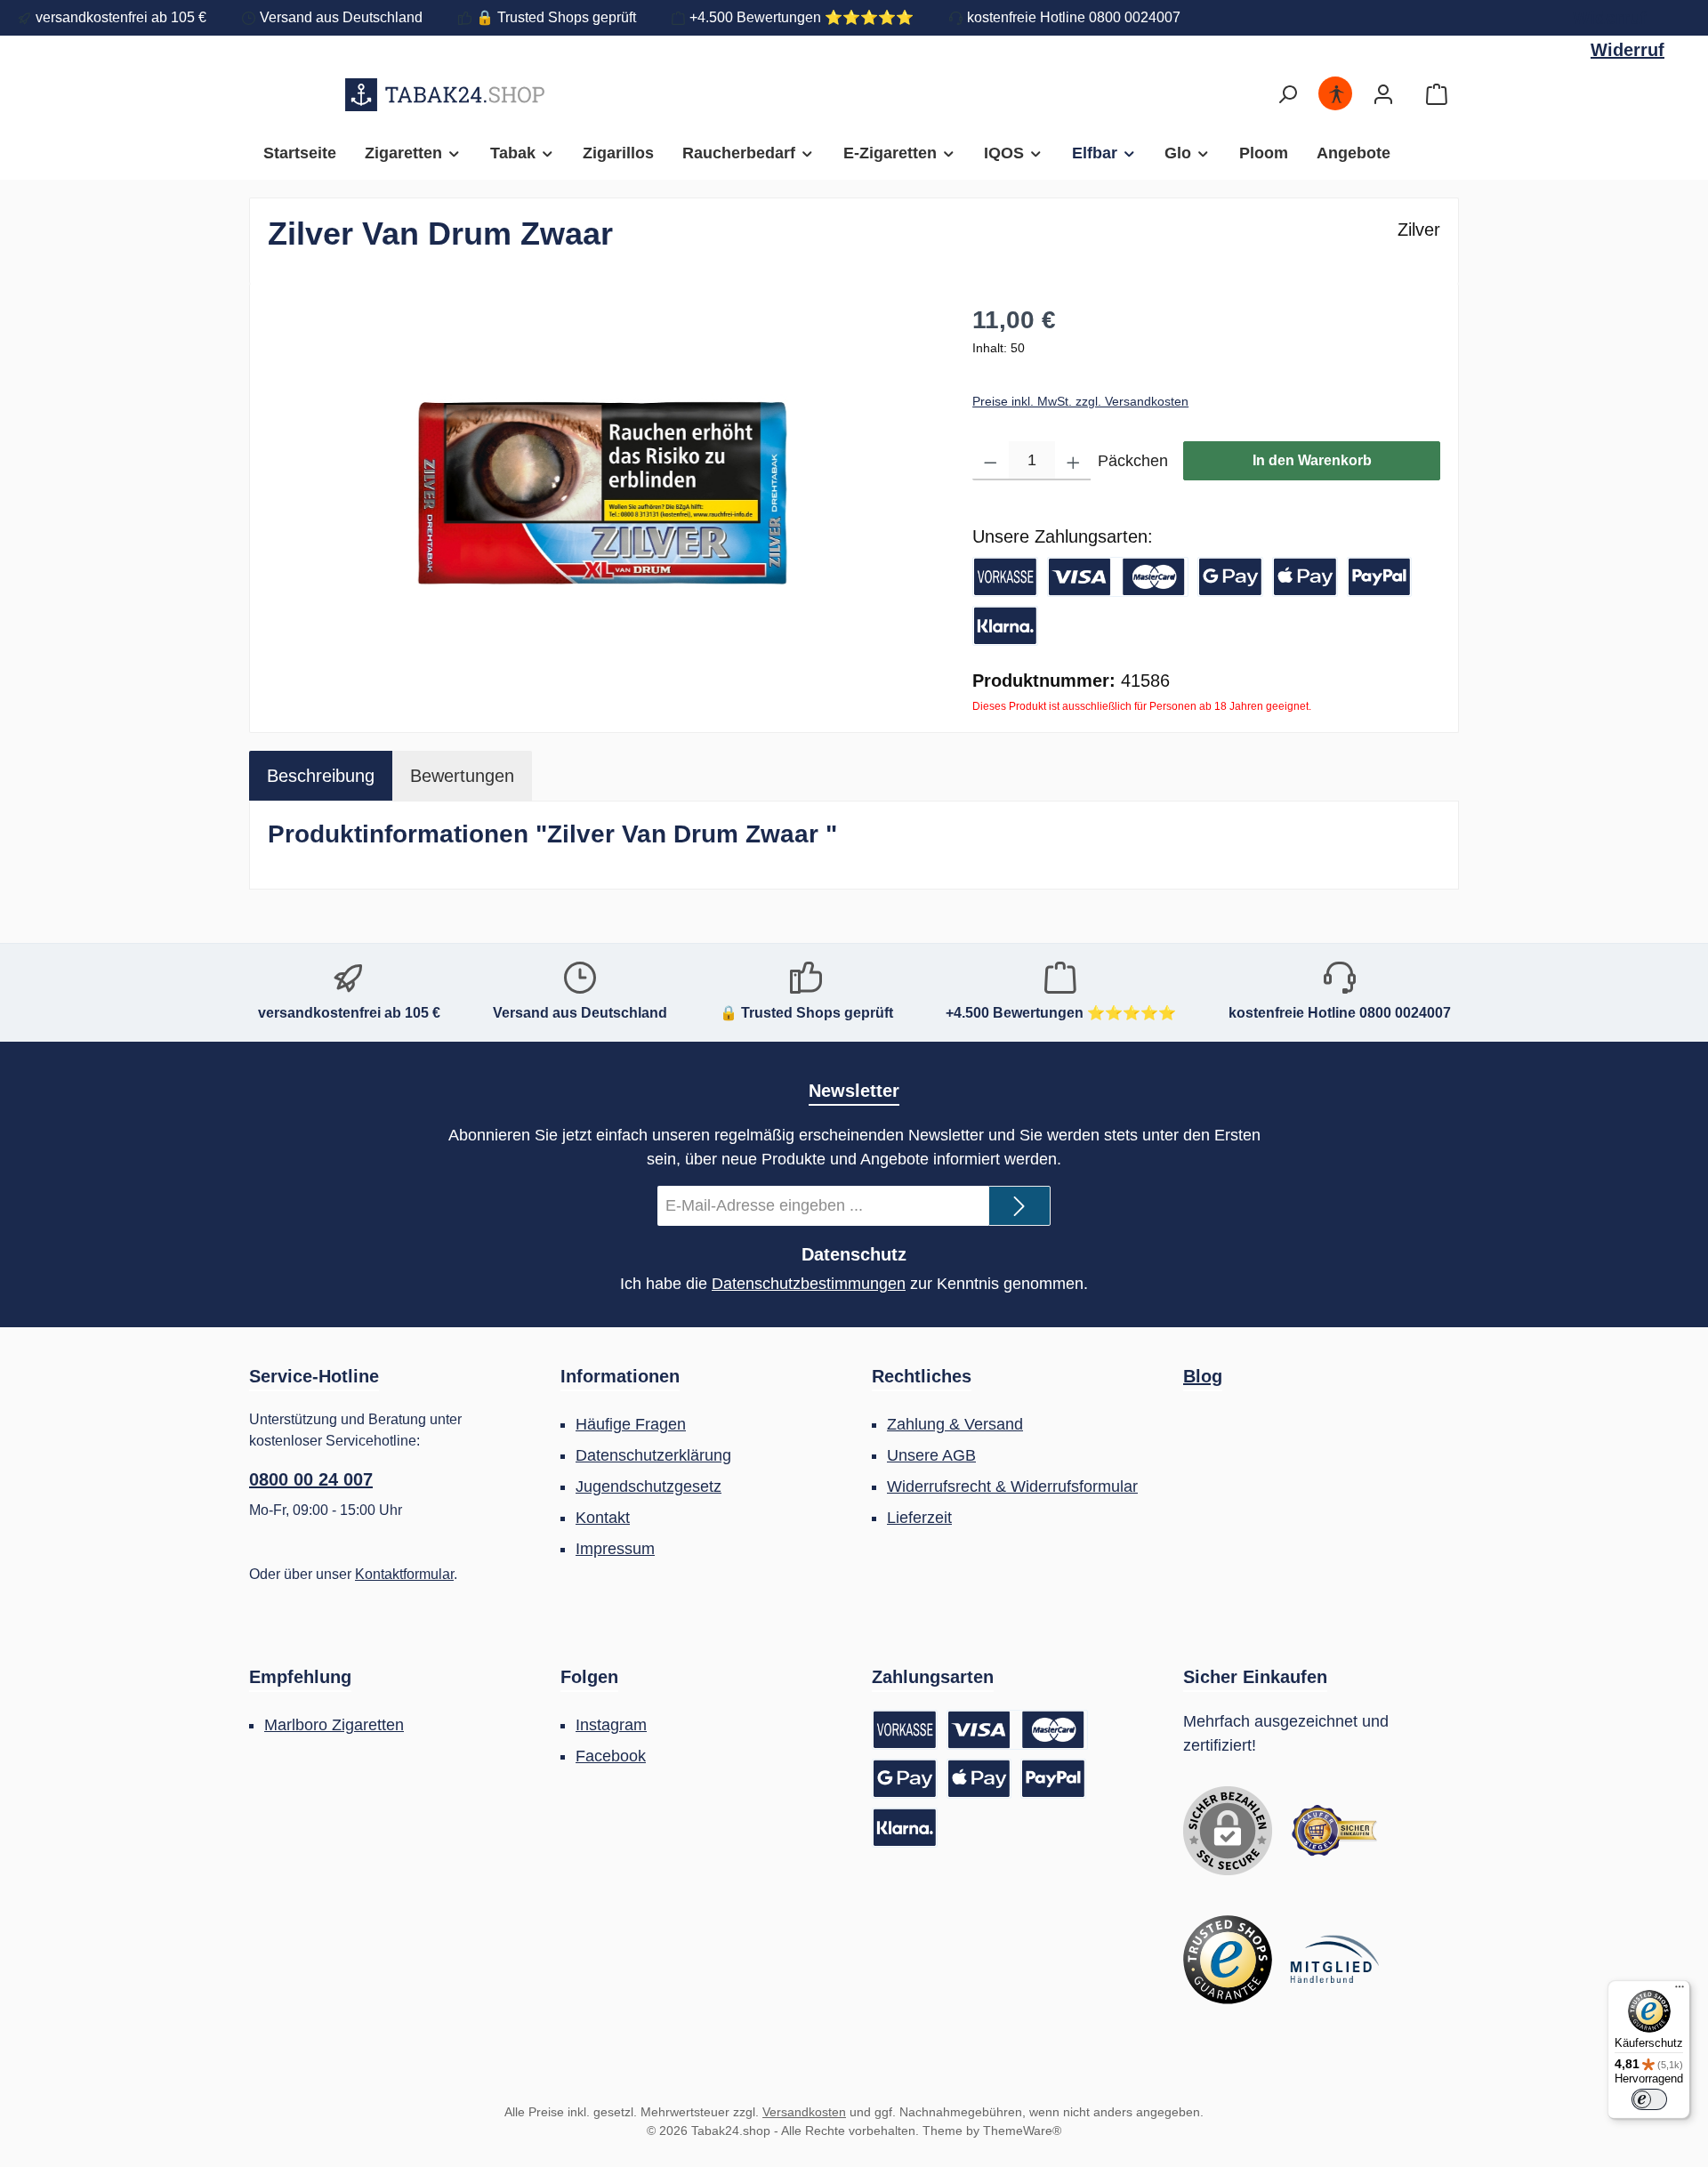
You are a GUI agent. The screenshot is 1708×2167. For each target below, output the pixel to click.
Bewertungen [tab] (462, 776)
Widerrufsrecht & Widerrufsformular (1012, 1486)
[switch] (1649, 2099)
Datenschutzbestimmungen (809, 1284)
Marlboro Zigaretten (334, 1725)
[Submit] (1019, 1206)
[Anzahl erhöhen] (1073, 461)
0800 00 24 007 (311, 1479)
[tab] (321, 776)
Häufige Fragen (631, 1424)
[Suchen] (1287, 95)
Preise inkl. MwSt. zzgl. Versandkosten (1080, 401)
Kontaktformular (404, 1574)
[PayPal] (1380, 577)
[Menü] (1680, 1991)
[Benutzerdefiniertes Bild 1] (1334, 1831)
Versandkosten (804, 2112)
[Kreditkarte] (1118, 577)
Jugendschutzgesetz (649, 1486)
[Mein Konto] (1383, 95)
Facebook (611, 1756)
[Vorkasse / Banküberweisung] (1005, 577)
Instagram (611, 1725)
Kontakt (603, 1518)
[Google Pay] (1230, 577)
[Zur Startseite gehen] (445, 94)
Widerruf (1610, 18)
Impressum (615, 1549)
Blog (1203, 1376)
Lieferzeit (919, 1518)
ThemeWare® (1022, 2131)
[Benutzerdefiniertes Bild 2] (1228, 1960)
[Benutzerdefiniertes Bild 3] (1334, 1960)
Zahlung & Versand (955, 1424)
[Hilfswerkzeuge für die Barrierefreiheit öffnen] (1336, 95)
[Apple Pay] (1305, 577)
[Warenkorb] (1437, 95)
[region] (602, 493)
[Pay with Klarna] (1005, 626)
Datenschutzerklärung (653, 1455)
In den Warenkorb (1312, 460)
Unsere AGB (931, 1455)
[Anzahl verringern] (991, 461)
